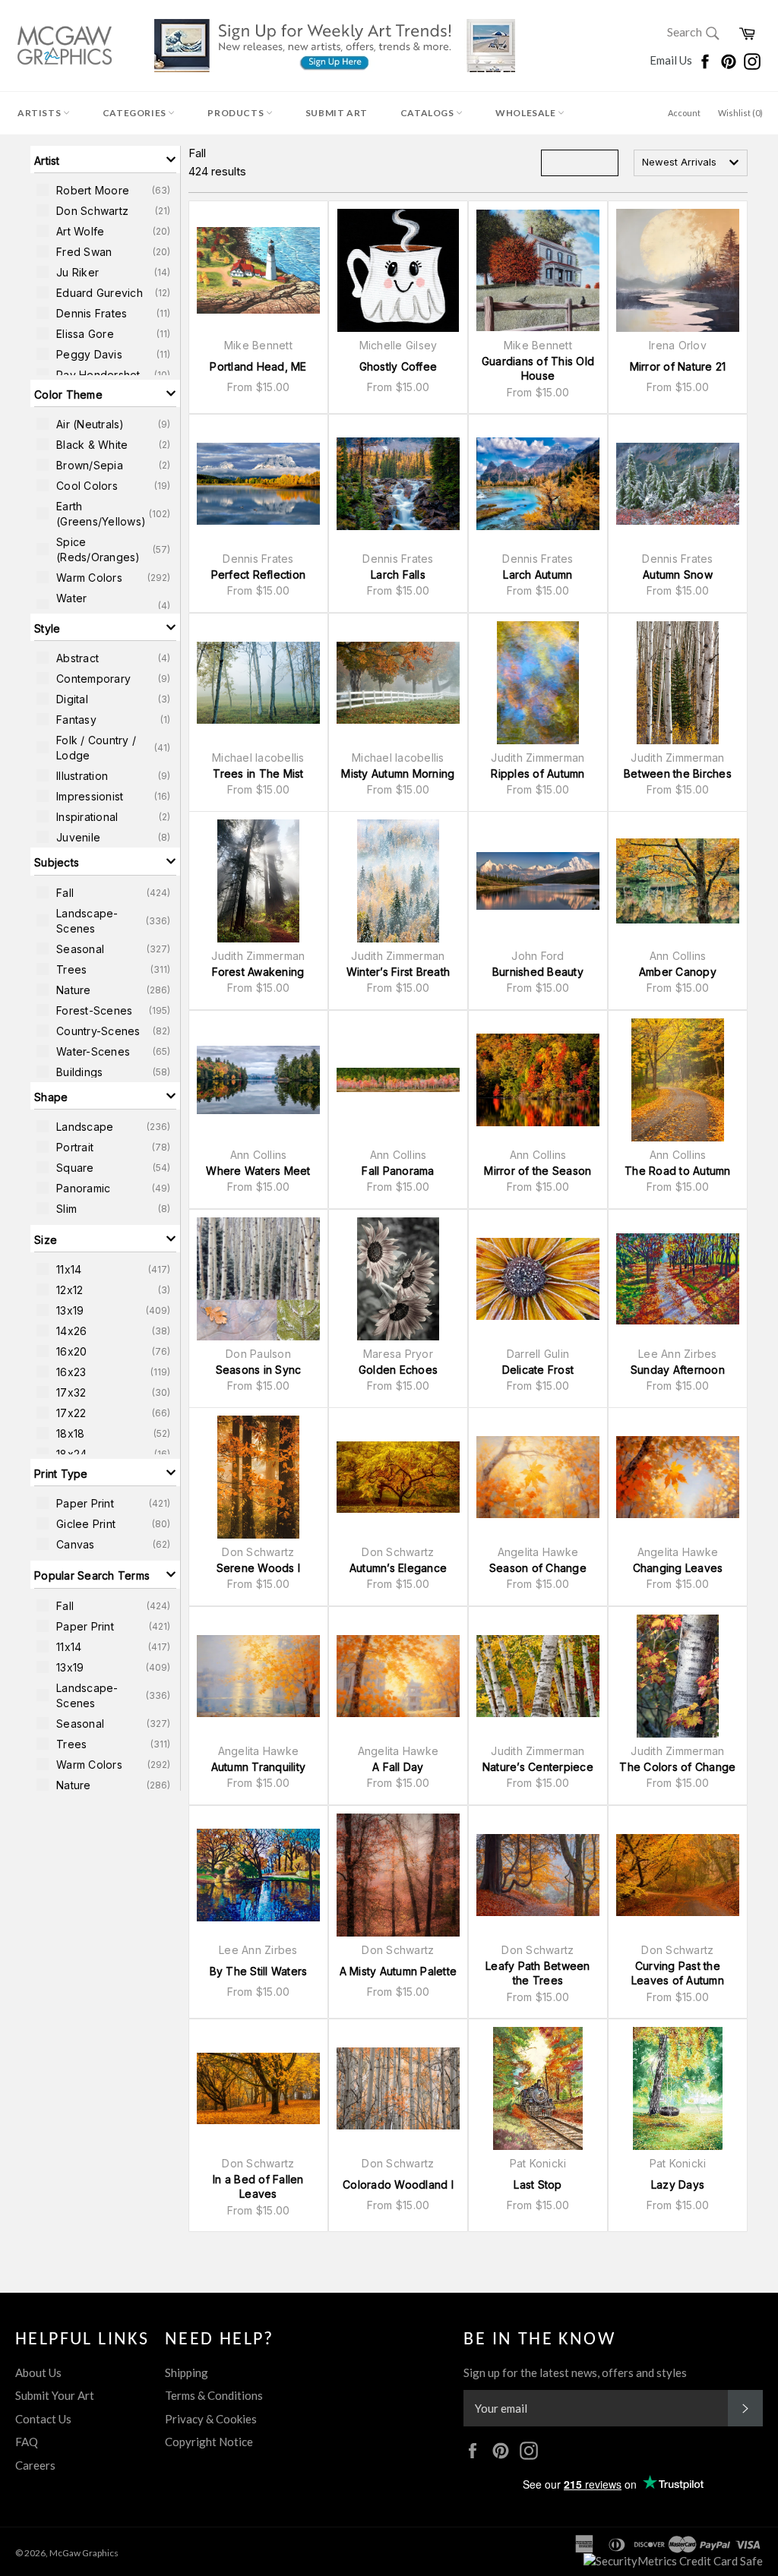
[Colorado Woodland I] (398, 2088)
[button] (105, 159)
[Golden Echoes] (398, 1279)
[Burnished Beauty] (538, 881)
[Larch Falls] (398, 484)
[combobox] (691, 163)
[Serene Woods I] (258, 1477)
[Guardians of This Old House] (538, 270)
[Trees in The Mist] (258, 683)
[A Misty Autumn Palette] (398, 1875)
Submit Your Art (55, 2395)
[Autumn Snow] (678, 484)
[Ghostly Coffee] (398, 270)
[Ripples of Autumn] (538, 683)
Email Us (672, 60)
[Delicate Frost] (538, 1279)
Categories (136, 113)
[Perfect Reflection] (258, 484)
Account (684, 113)
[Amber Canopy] (678, 881)
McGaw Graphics (84, 2553)
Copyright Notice (209, 2442)
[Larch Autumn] (538, 484)
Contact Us (43, 2419)
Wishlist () (740, 113)
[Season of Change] (538, 1477)
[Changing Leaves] (678, 1477)
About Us (38, 2372)
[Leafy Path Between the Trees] (538, 1875)
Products (236, 113)
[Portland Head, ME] (258, 270)
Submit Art (337, 113)
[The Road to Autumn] (678, 1080)
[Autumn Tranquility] (258, 1676)
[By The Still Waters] (258, 1875)
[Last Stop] (538, 2088)
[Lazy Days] (678, 2088)
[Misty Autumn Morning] (398, 683)
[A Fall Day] (398, 1676)
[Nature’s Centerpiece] (538, 1676)
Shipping (187, 2372)
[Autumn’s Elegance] (398, 1477)
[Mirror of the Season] (538, 1080)
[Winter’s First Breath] (398, 881)
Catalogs (428, 113)
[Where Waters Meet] (258, 1080)
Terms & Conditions (214, 2395)
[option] (105, 190)
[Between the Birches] (678, 683)
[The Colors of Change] (678, 1676)
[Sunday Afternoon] (678, 1279)
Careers (35, 2465)
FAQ (27, 2442)
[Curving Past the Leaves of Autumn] (678, 1875)
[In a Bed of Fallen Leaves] (258, 2088)
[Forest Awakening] (258, 881)
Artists (40, 113)
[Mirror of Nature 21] (678, 270)
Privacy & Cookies (211, 2419)
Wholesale (527, 113)
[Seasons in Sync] (258, 1279)
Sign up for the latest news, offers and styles (575, 2372)
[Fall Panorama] (398, 1080)
